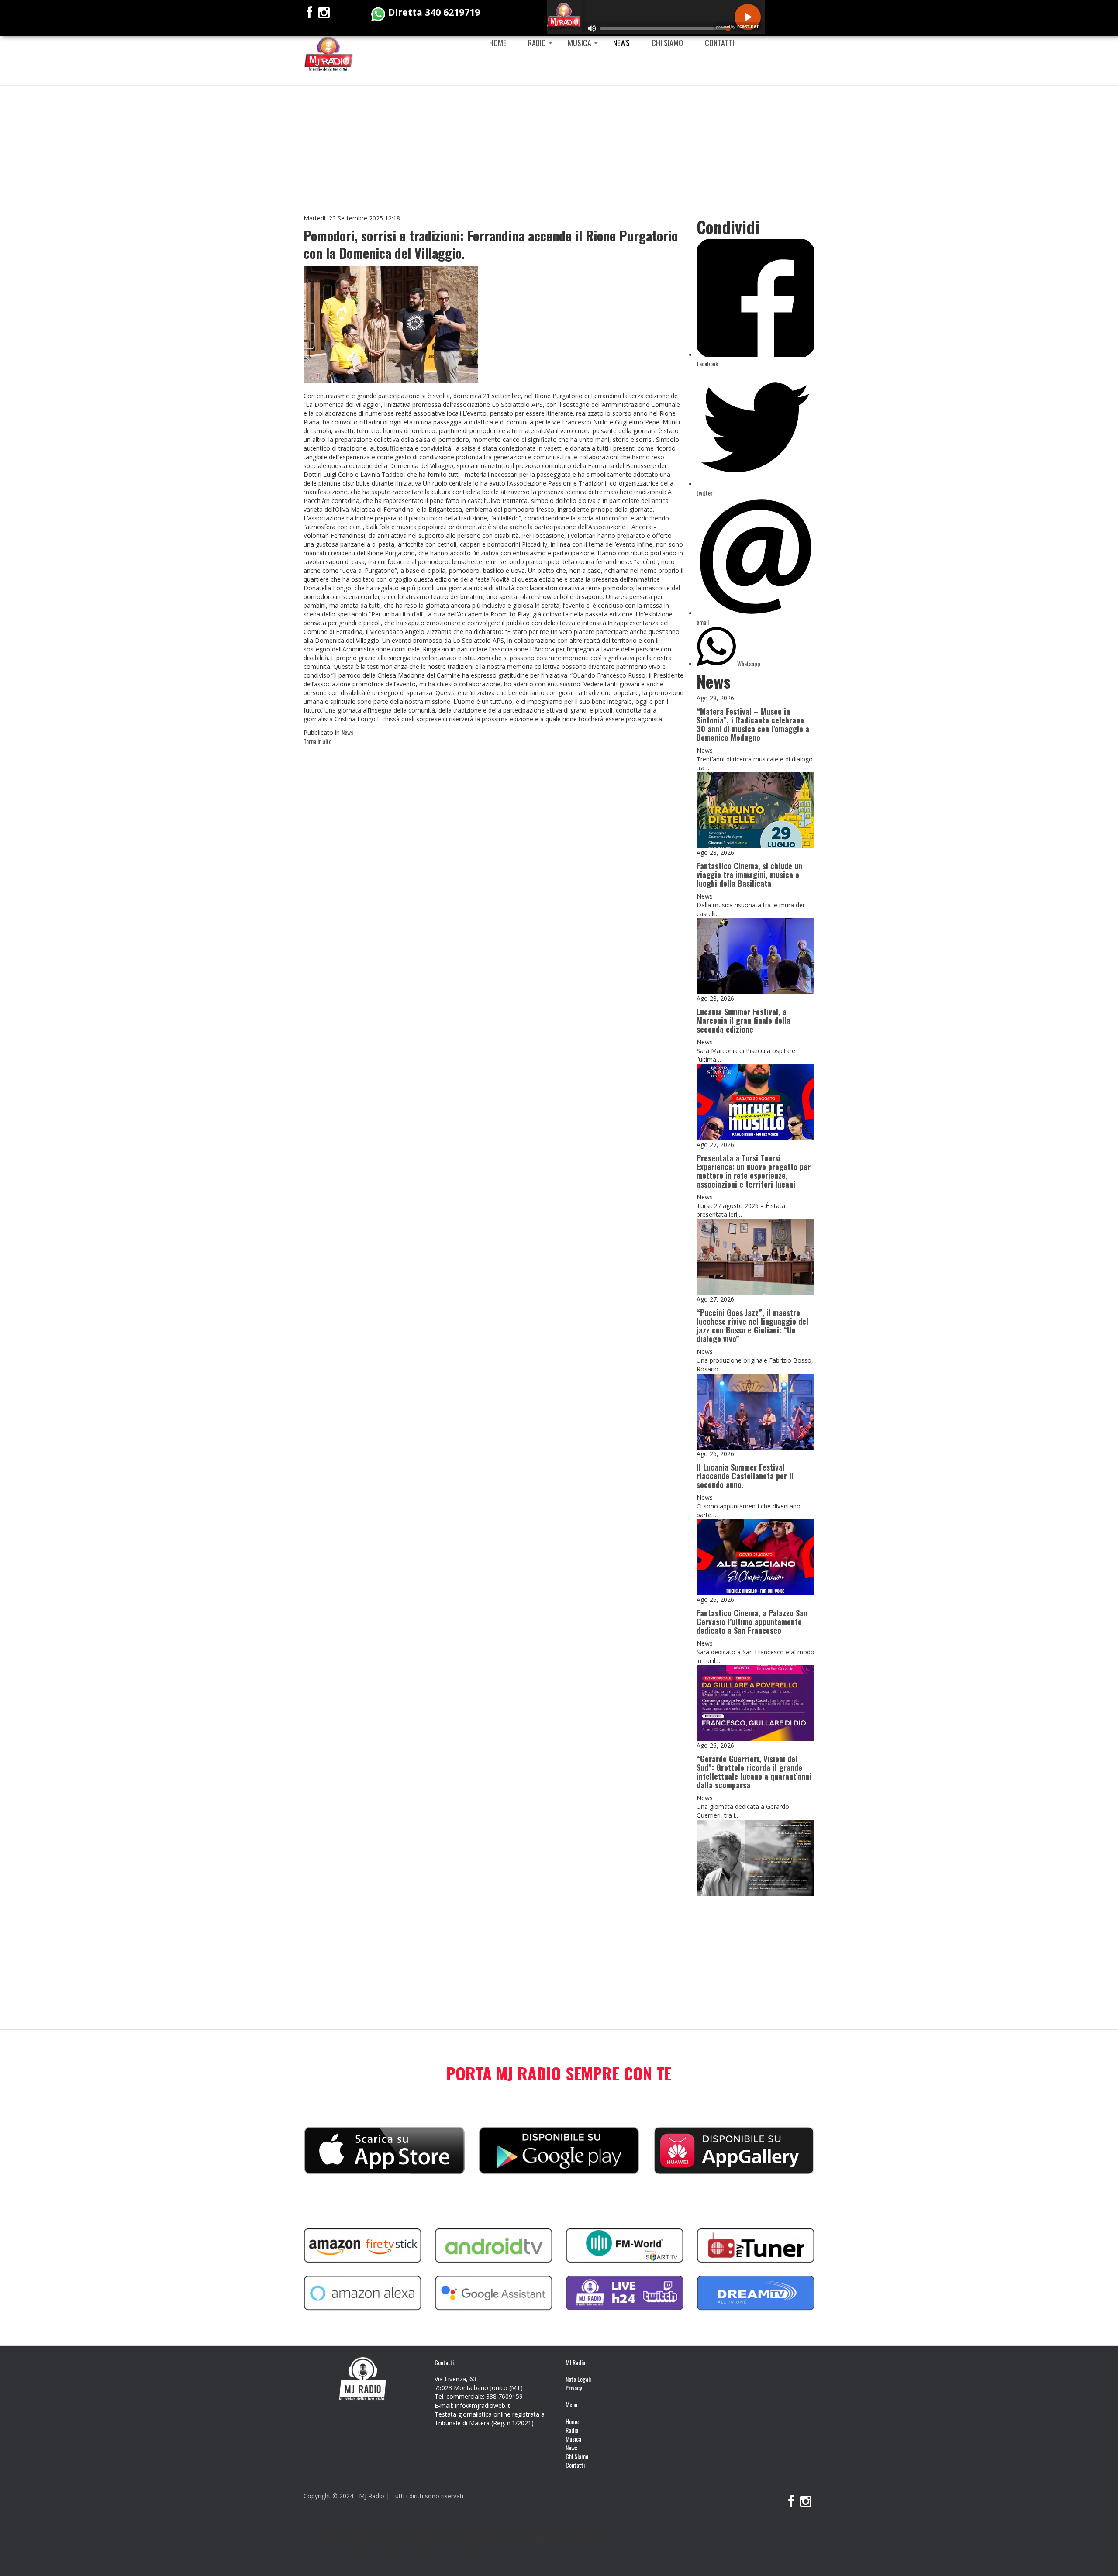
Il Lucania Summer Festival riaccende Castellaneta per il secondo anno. (745, 1476)
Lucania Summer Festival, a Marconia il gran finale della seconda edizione (744, 1020)
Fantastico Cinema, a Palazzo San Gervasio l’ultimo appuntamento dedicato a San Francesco (752, 1622)
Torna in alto (317, 741)
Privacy (574, 2388)
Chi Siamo (667, 43)
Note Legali (578, 2379)
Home (498, 43)
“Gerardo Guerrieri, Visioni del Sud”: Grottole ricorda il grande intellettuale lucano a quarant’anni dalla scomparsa (754, 1772)
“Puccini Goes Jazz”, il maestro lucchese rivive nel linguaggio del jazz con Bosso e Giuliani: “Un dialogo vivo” (752, 1326)
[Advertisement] (559, 146)
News (621, 43)
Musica (580, 43)
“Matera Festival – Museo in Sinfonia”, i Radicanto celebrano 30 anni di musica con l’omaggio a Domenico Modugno (753, 724)
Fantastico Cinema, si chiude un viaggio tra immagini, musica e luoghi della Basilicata (749, 875)
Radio (537, 43)
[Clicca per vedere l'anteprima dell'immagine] (391, 324)
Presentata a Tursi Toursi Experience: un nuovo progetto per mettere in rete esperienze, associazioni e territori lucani (754, 1171)
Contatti (719, 43)
